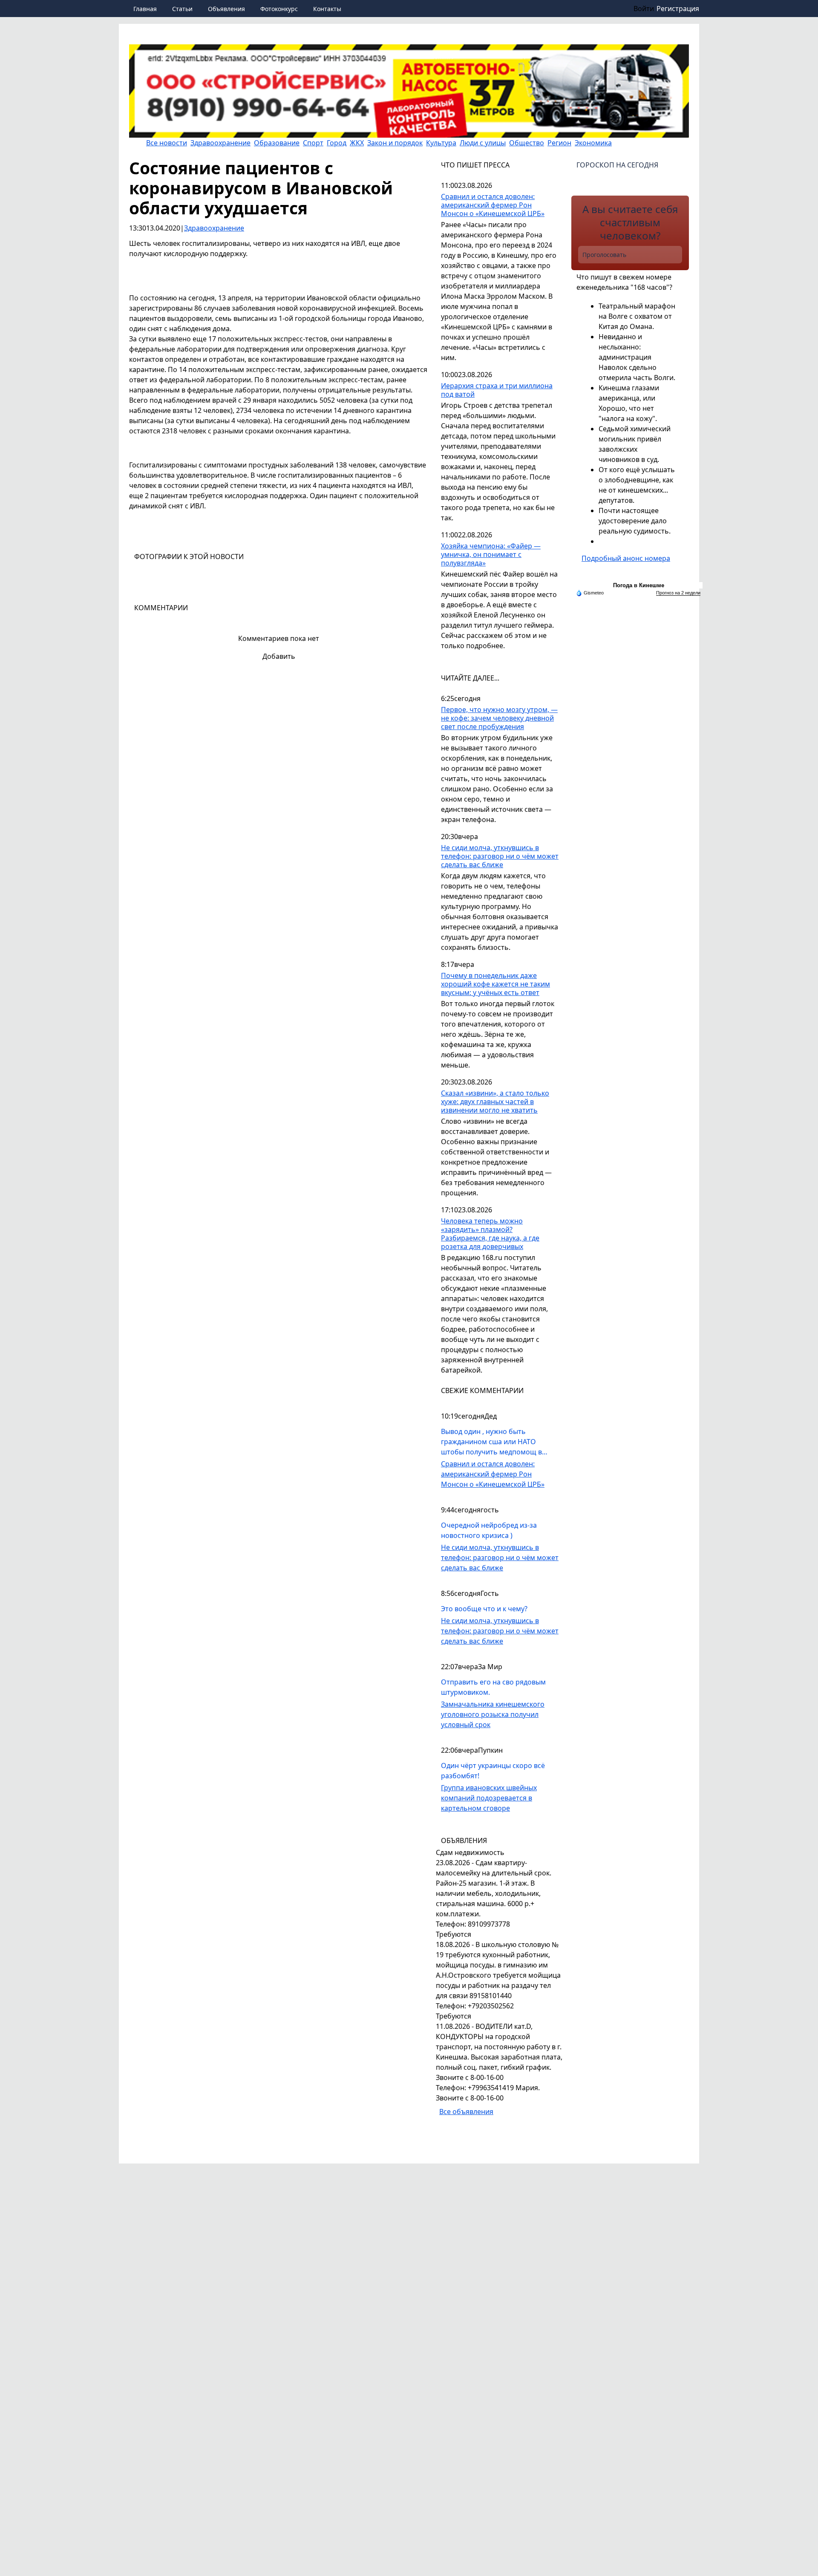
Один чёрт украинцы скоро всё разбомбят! (493, 1771)
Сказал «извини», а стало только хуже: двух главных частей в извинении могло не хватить (495, 1102)
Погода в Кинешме (639, 585)
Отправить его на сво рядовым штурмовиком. (493, 1687)
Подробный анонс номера (626, 558)
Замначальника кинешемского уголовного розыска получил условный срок (493, 1714)
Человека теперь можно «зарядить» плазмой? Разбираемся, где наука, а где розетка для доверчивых (490, 1234)
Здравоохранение (214, 228)
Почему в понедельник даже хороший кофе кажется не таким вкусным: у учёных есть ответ (495, 984)
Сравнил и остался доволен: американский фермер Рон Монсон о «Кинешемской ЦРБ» (493, 205)
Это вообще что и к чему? (484, 1609)
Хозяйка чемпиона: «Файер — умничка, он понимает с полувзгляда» (491, 555)
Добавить (279, 656)
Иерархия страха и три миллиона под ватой (497, 390)
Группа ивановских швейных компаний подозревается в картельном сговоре (489, 1798)
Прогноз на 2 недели (678, 593)
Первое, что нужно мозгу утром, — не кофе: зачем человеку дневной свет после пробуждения (499, 718)
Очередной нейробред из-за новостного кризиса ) (489, 1530)
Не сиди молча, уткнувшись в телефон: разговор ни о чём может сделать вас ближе (500, 856)
